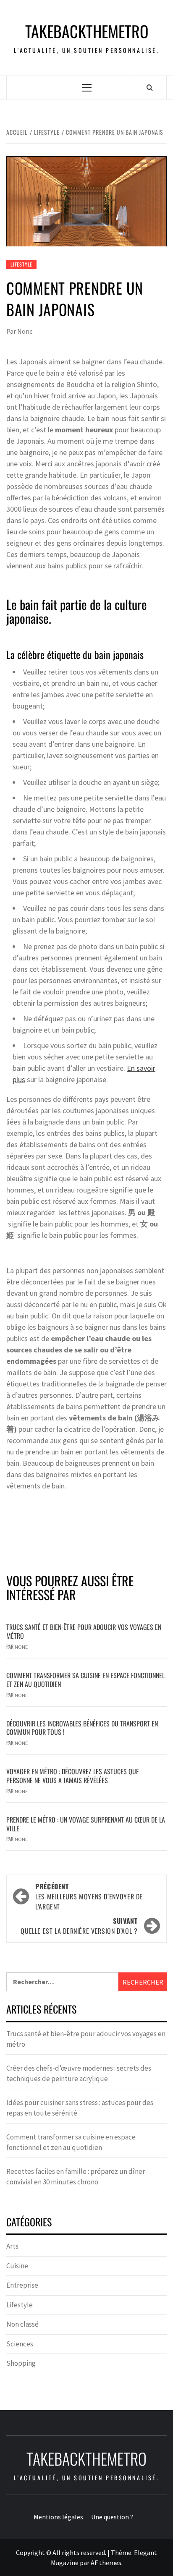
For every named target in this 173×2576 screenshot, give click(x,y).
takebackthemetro (87, 31)
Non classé (22, 2324)
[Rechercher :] (62, 1982)
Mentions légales (58, 2517)
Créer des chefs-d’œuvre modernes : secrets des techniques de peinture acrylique (79, 2074)
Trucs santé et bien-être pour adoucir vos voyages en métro (84, 1631)
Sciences (20, 2344)
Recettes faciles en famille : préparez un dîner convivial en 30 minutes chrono (76, 2177)
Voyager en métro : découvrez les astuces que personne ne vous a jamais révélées (73, 1776)
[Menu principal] (87, 88)
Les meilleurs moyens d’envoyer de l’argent (89, 1896)
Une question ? (112, 2517)
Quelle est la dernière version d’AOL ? (79, 1926)
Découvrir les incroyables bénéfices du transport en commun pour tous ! (82, 1728)
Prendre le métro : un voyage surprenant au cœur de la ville (86, 1824)
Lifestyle (21, 264)
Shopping (21, 2363)
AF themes (106, 2563)
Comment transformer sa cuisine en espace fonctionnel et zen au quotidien (85, 1680)
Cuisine (17, 2266)
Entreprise (22, 2285)
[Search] (150, 87)
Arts (12, 2246)
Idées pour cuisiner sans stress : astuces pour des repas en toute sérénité (80, 2108)
